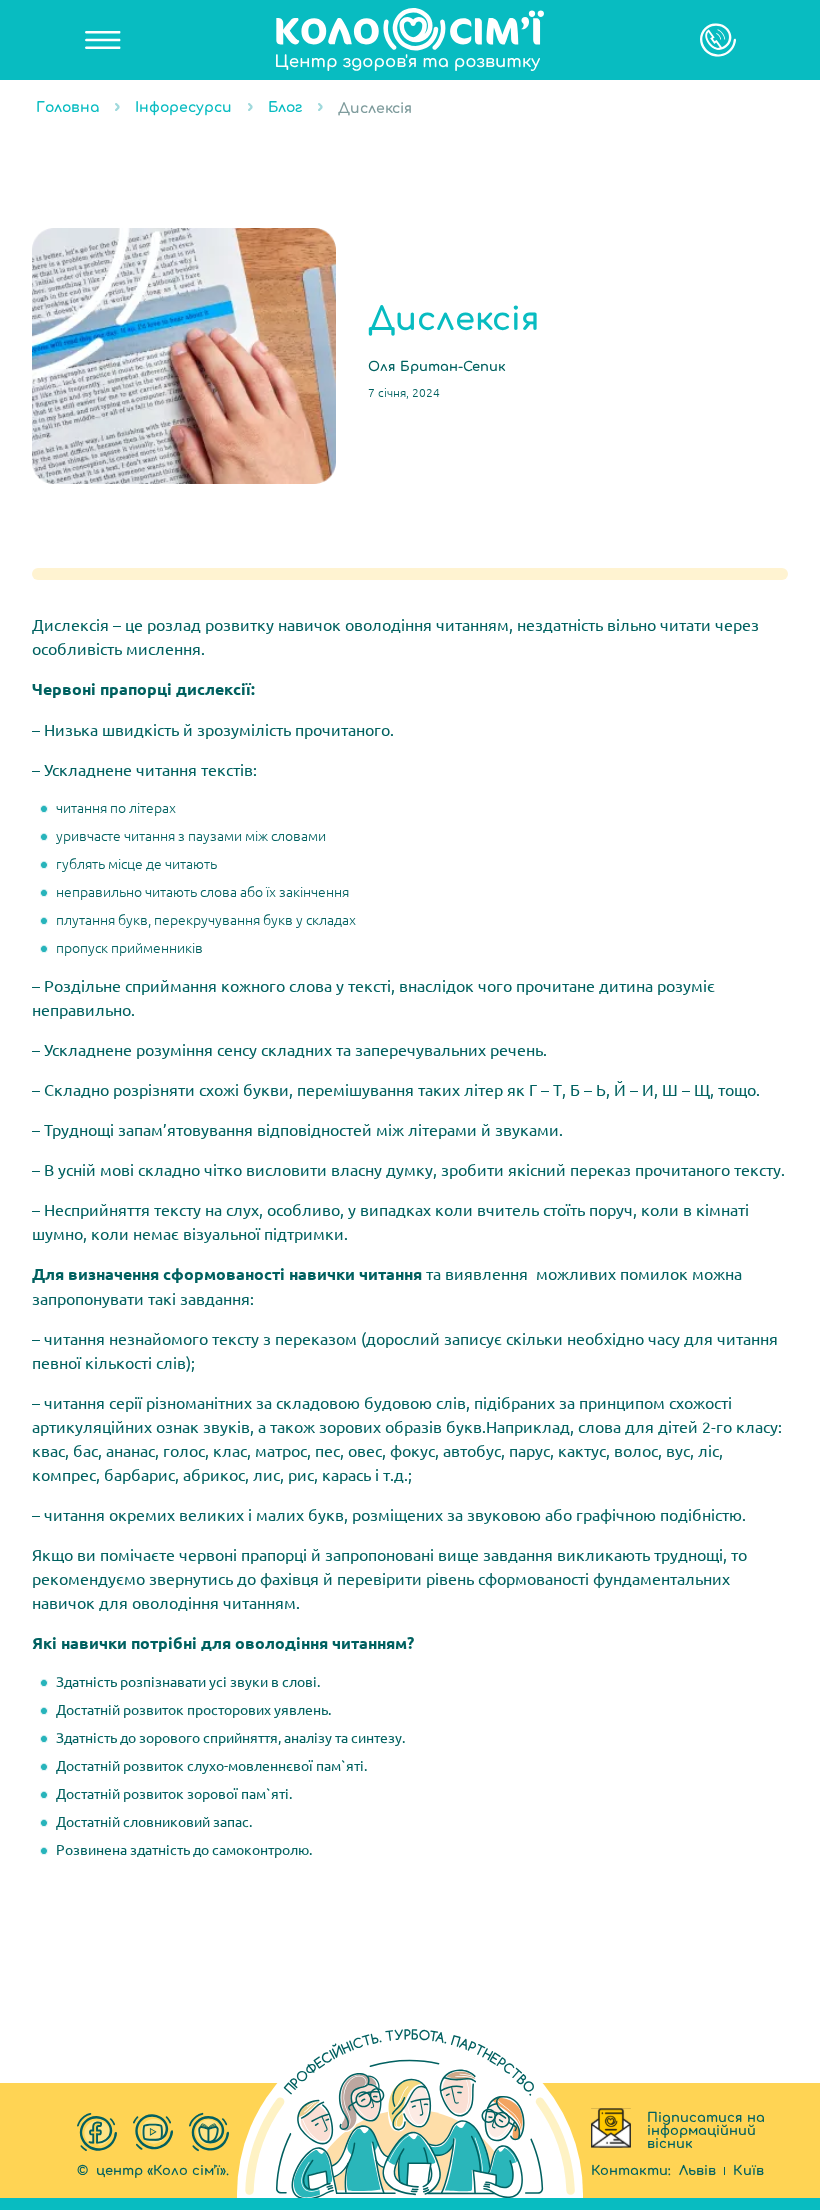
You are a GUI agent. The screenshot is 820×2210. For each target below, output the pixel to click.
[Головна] (410, 40)
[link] (410, 40)
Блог (285, 107)
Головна (67, 107)
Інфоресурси (183, 107)
